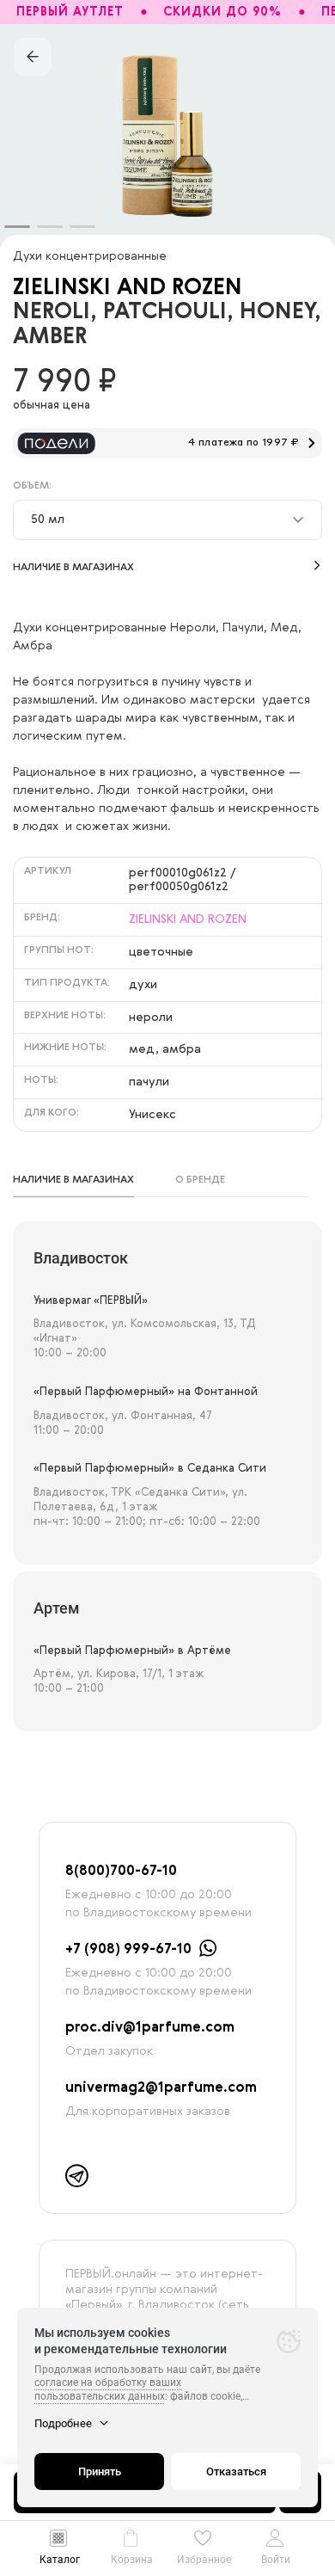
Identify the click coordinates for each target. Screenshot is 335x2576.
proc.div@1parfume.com (150, 2028)
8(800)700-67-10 (121, 1872)
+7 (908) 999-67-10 (128, 1950)
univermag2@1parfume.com (161, 2088)
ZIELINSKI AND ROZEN (128, 288)
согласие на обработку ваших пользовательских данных (108, 2389)
